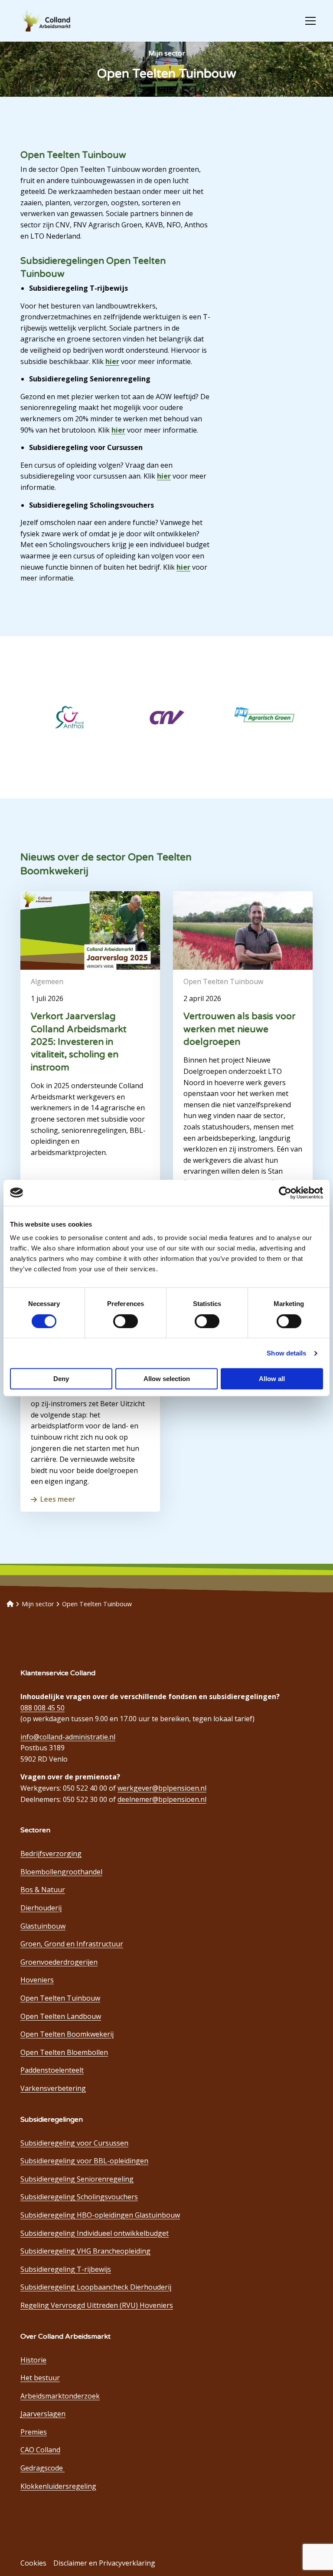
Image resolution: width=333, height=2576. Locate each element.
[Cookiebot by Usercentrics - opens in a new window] (285, 1193)
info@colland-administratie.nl (68, 1737)
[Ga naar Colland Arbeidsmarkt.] (10, 1604)
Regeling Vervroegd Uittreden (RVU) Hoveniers (97, 2305)
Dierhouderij (41, 1908)
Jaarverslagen (43, 2414)
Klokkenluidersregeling (58, 2486)
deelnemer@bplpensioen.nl (162, 1799)
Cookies (33, 2563)
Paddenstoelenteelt (52, 2070)
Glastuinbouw (43, 1926)
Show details (286, 1353)
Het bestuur (40, 2378)
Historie (33, 2360)
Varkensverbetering (53, 2088)
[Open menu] (307, 21)
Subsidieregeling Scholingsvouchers (79, 2197)
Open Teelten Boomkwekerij (67, 2034)
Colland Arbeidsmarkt (61, 21)
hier (112, 361)
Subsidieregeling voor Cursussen (74, 2143)
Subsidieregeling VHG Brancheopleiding (85, 2251)
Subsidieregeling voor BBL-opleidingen (84, 2161)
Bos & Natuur (43, 1890)
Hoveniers (37, 1980)
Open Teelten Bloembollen (64, 2052)
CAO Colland (40, 2450)
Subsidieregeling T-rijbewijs (66, 2269)
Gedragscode (42, 2468)
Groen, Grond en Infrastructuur (72, 1944)
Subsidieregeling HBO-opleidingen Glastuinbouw (100, 2215)
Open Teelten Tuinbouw (60, 1998)
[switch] (126, 1321)
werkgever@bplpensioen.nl (162, 1788)
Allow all (272, 1379)
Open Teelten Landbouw (61, 2016)
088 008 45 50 (42, 1708)
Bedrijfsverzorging (51, 1854)
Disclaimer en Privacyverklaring (104, 2563)
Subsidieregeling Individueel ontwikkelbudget (95, 2233)
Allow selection (167, 1379)
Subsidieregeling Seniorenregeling (77, 2179)
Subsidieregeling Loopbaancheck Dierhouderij (96, 2287)
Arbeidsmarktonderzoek (60, 2396)
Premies (34, 2432)
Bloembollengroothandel (61, 1872)
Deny (61, 1379)
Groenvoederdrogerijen (59, 1962)
